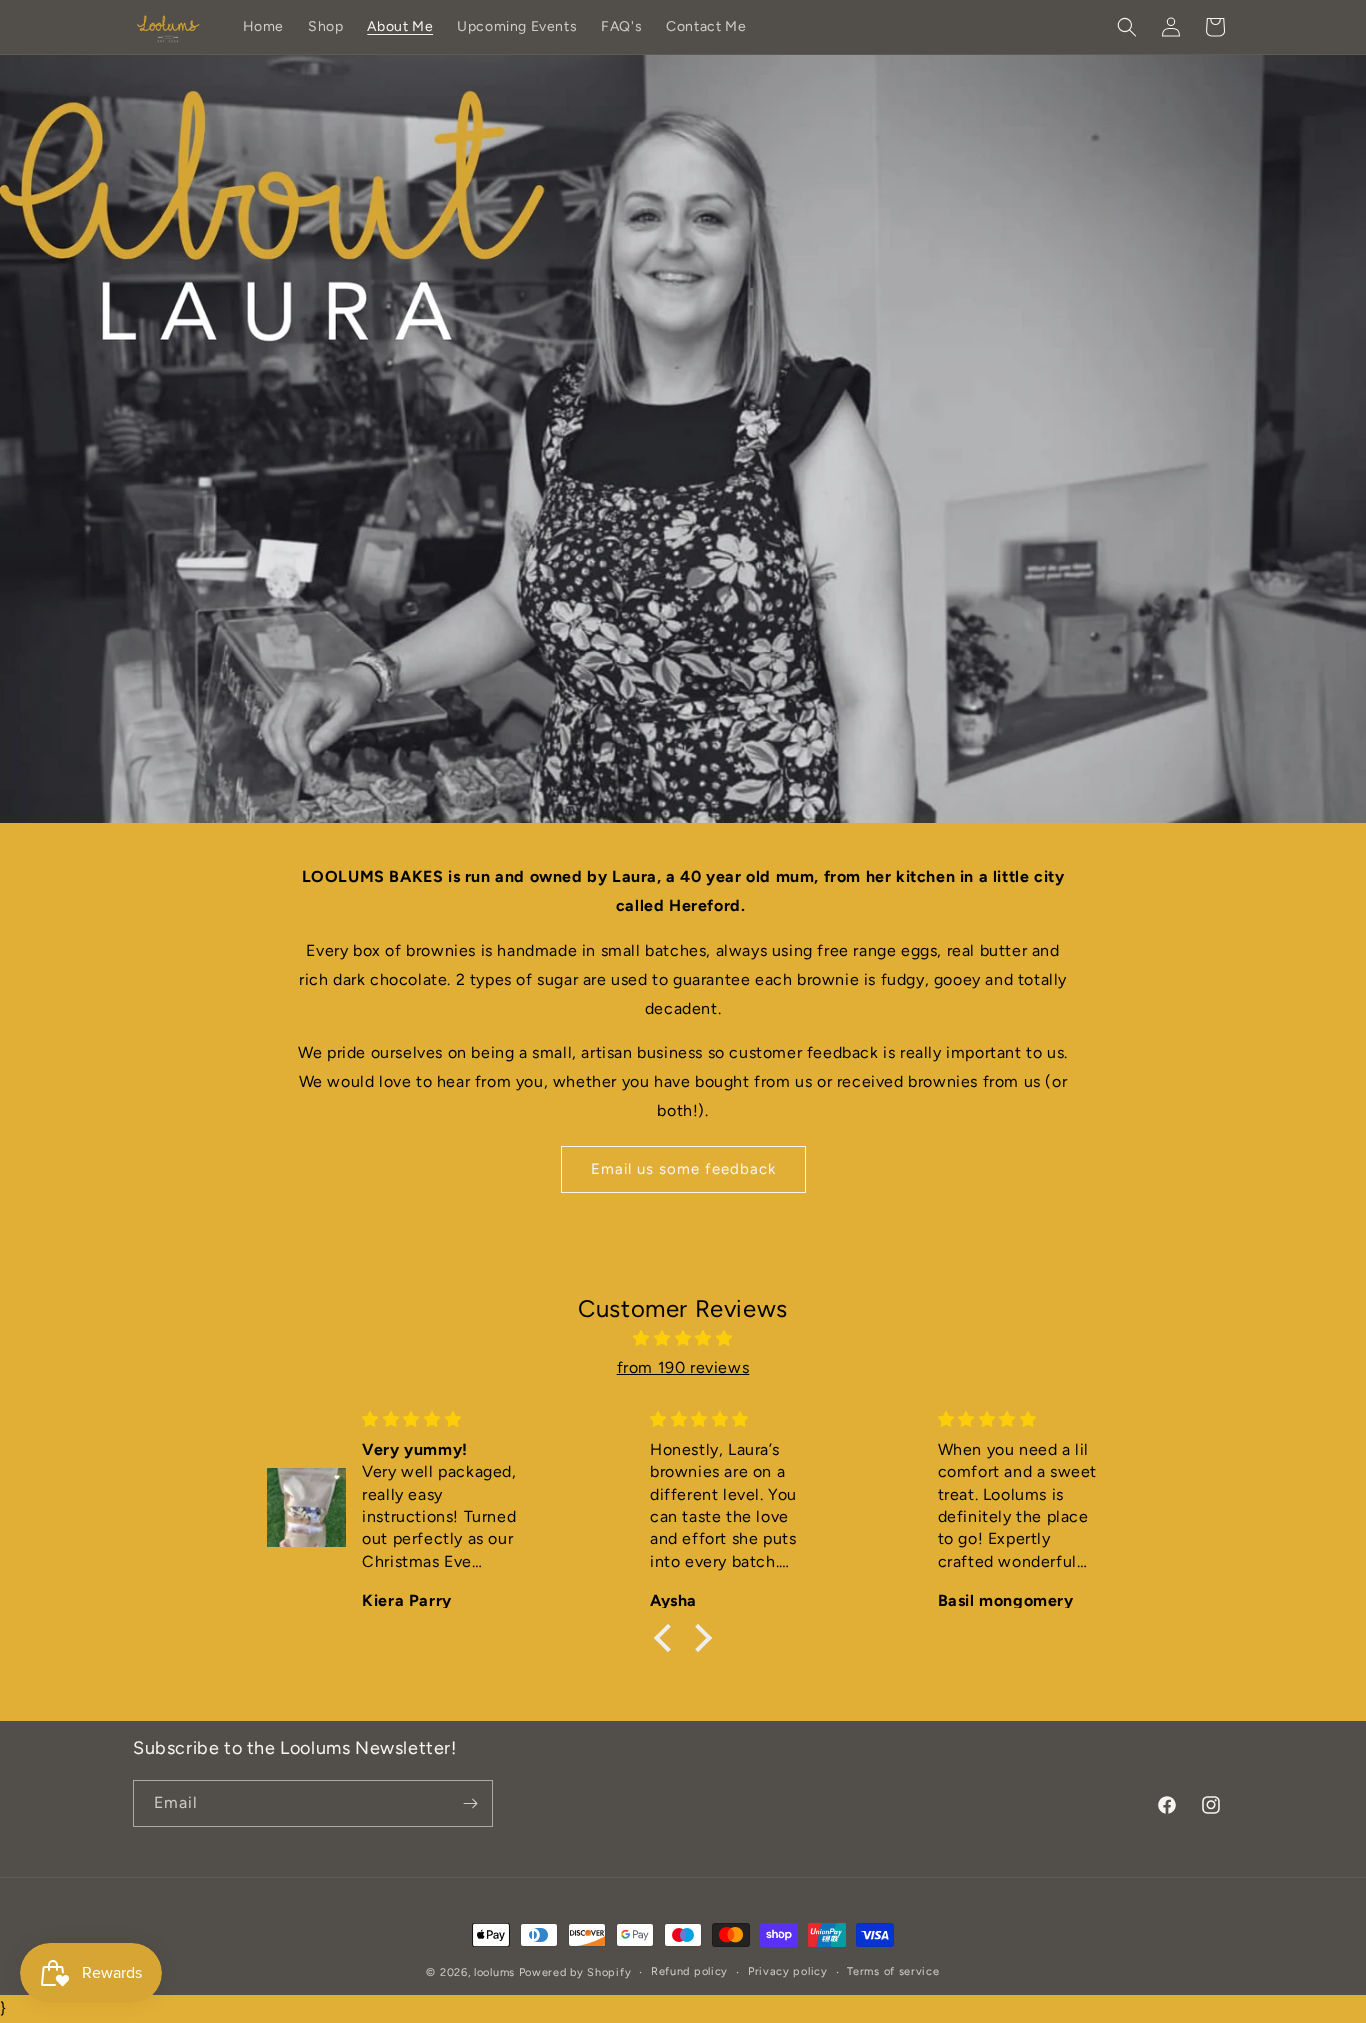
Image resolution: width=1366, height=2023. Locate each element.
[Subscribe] (470, 1803)
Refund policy (689, 1971)
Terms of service (893, 1971)
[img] (683, 1339)
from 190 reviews (683, 1367)
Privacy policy (788, 1971)
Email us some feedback (683, 1169)
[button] (1127, 27)
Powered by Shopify (575, 1972)
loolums (494, 1972)
